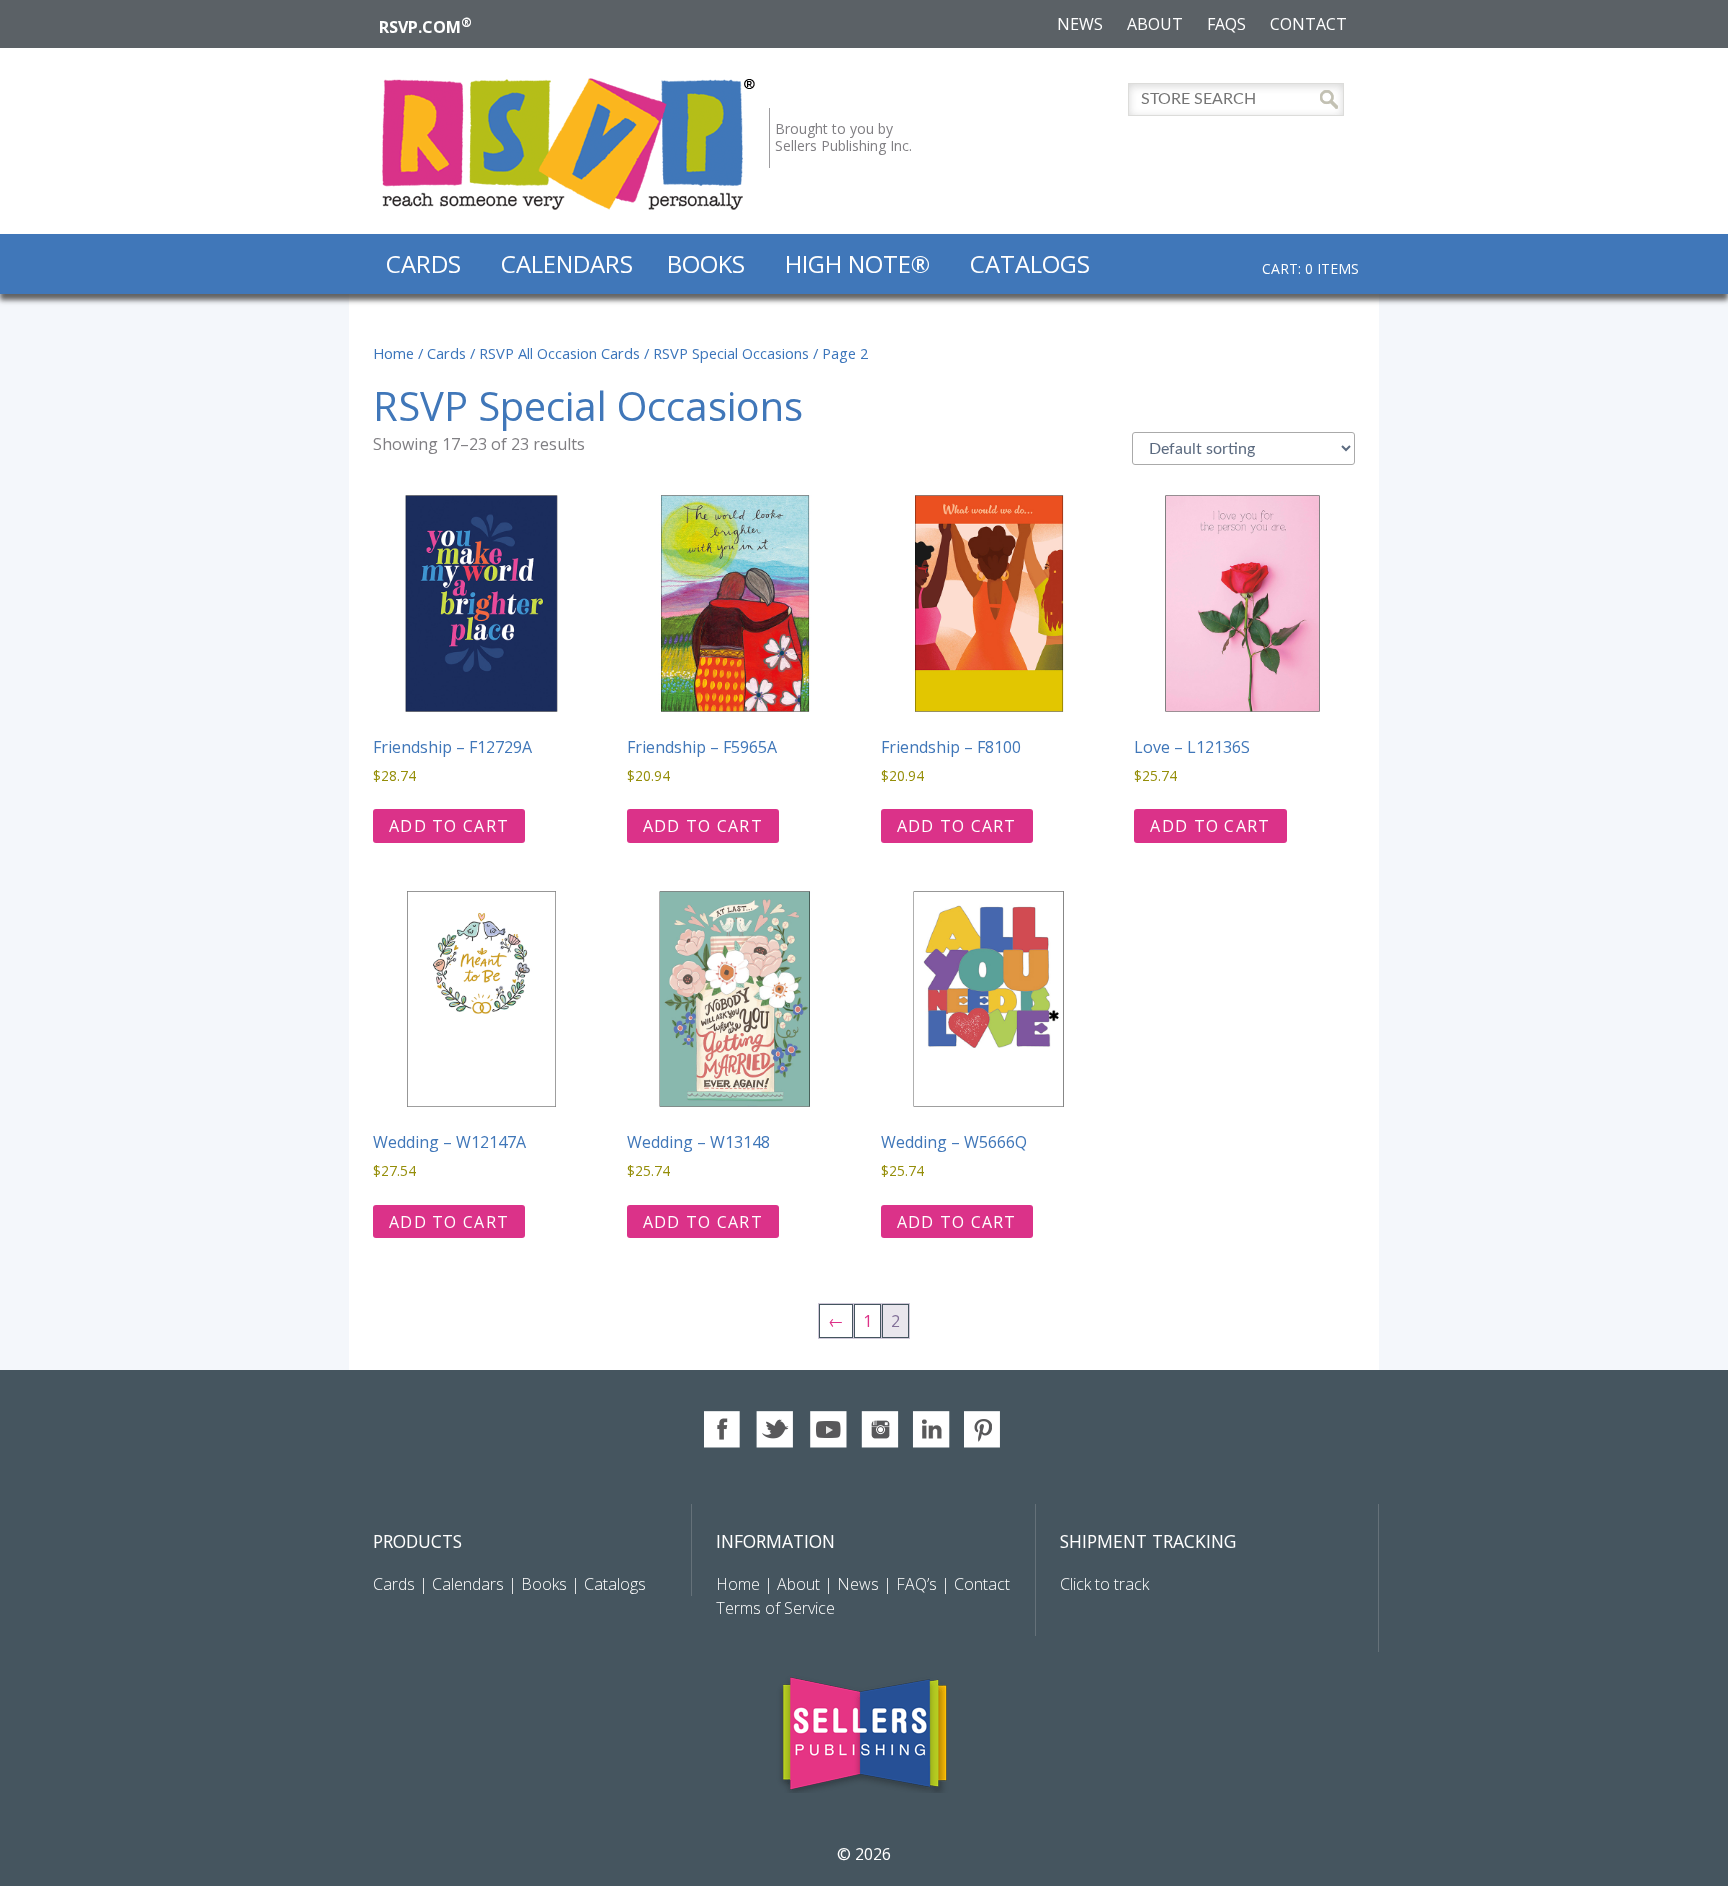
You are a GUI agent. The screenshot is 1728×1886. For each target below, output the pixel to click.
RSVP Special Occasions (731, 353)
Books (706, 263)
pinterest (983, 1429)
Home (393, 353)
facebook (723, 1429)
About (1155, 24)
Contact (1308, 24)
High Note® (857, 263)
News (1080, 24)
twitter (775, 1429)
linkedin (931, 1429)
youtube (827, 1429)
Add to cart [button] (449, 826)
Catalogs (1030, 263)
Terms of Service (775, 1608)
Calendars (567, 263)
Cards (423, 263)
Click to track (1104, 1584)
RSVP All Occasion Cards (559, 353)
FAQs (1226, 24)
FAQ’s (916, 1584)
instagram (879, 1429)
